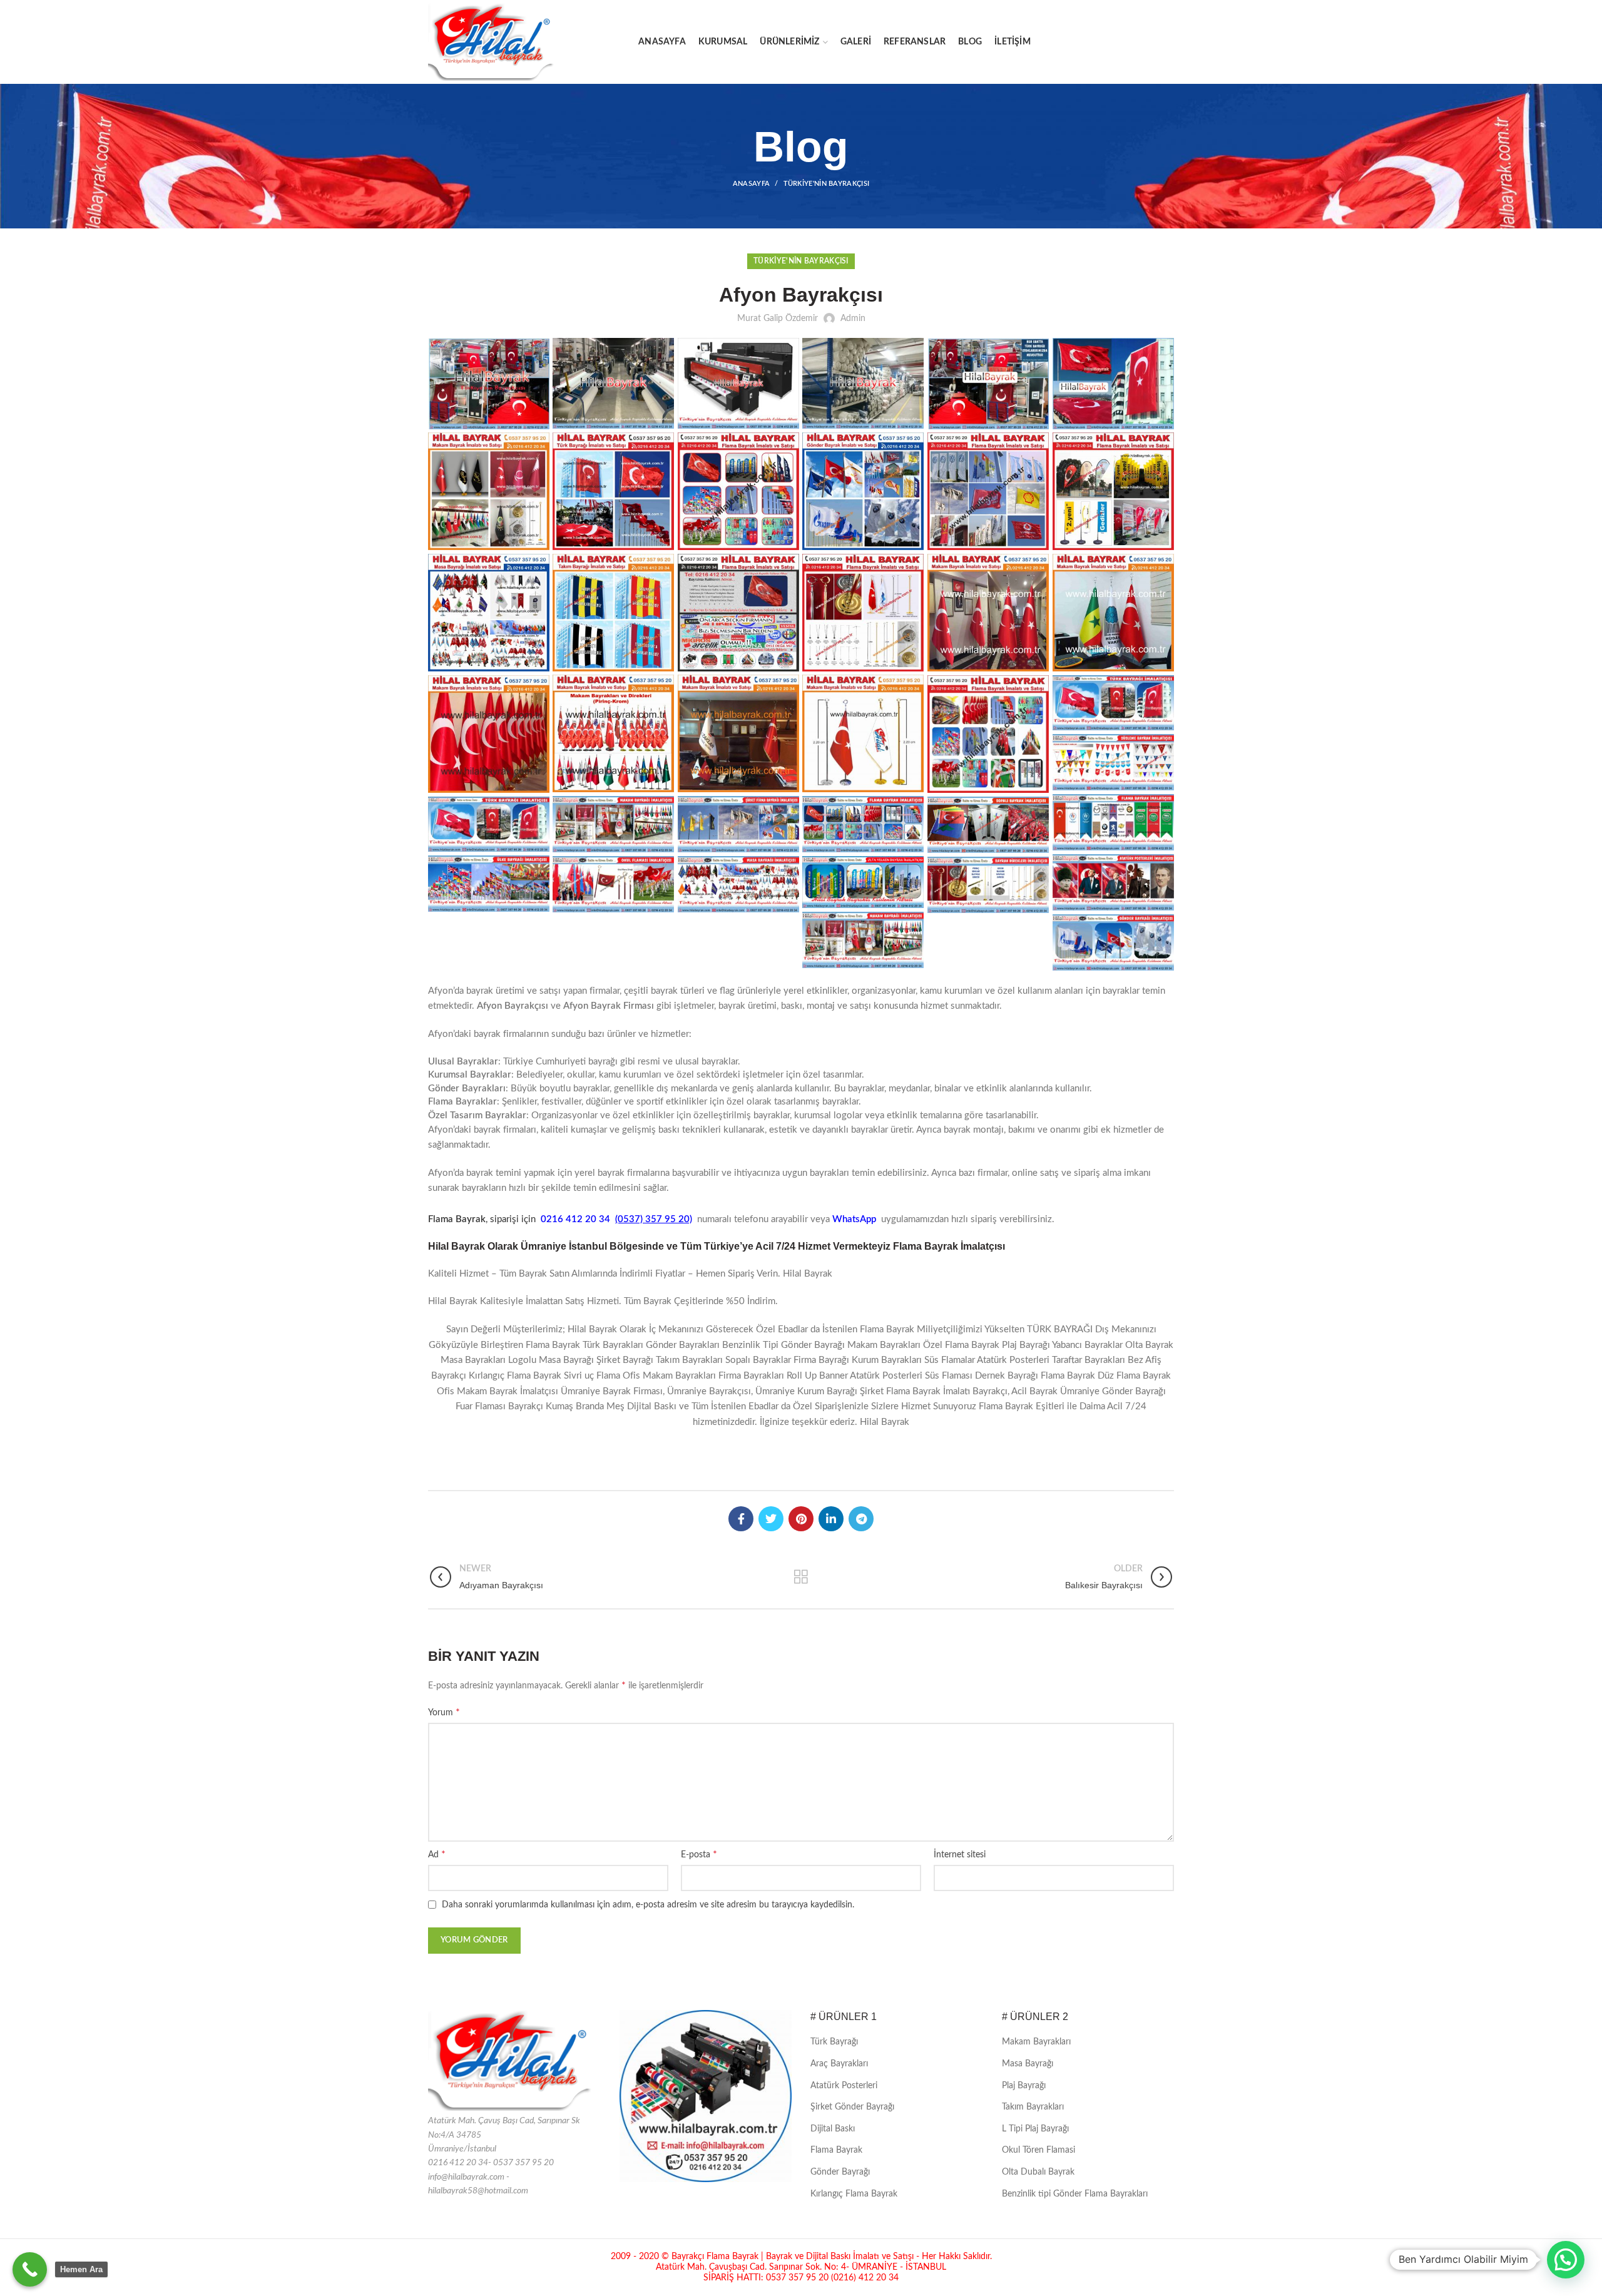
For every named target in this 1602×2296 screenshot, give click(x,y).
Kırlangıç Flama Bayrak (854, 2194)
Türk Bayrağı (834, 2042)
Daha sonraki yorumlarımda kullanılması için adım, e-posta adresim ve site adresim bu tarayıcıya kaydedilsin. (648, 1905)
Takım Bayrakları (1033, 2107)
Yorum (444, 1712)
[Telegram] (861, 1519)
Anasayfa (751, 184)
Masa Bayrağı (1028, 2064)
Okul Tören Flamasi (1038, 2150)
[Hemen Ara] (30, 2269)
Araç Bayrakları (839, 2064)
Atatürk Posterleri (844, 2086)
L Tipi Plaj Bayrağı (1035, 2129)
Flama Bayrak (836, 2150)
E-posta (699, 1854)
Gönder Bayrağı (840, 2172)
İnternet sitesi (960, 1855)
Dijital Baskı (833, 2129)
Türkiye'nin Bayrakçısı (827, 184)
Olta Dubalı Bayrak (1038, 2172)
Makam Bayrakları (1036, 2042)
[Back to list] (801, 1577)
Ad (437, 1854)
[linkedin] (831, 1519)
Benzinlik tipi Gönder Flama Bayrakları (1075, 2194)
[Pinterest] (801, 1519)
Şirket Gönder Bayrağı (852, 2107)
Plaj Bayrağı (1024, 2086)
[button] (1566, 2260)
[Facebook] (741, 1519)
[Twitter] (771, 1519)
